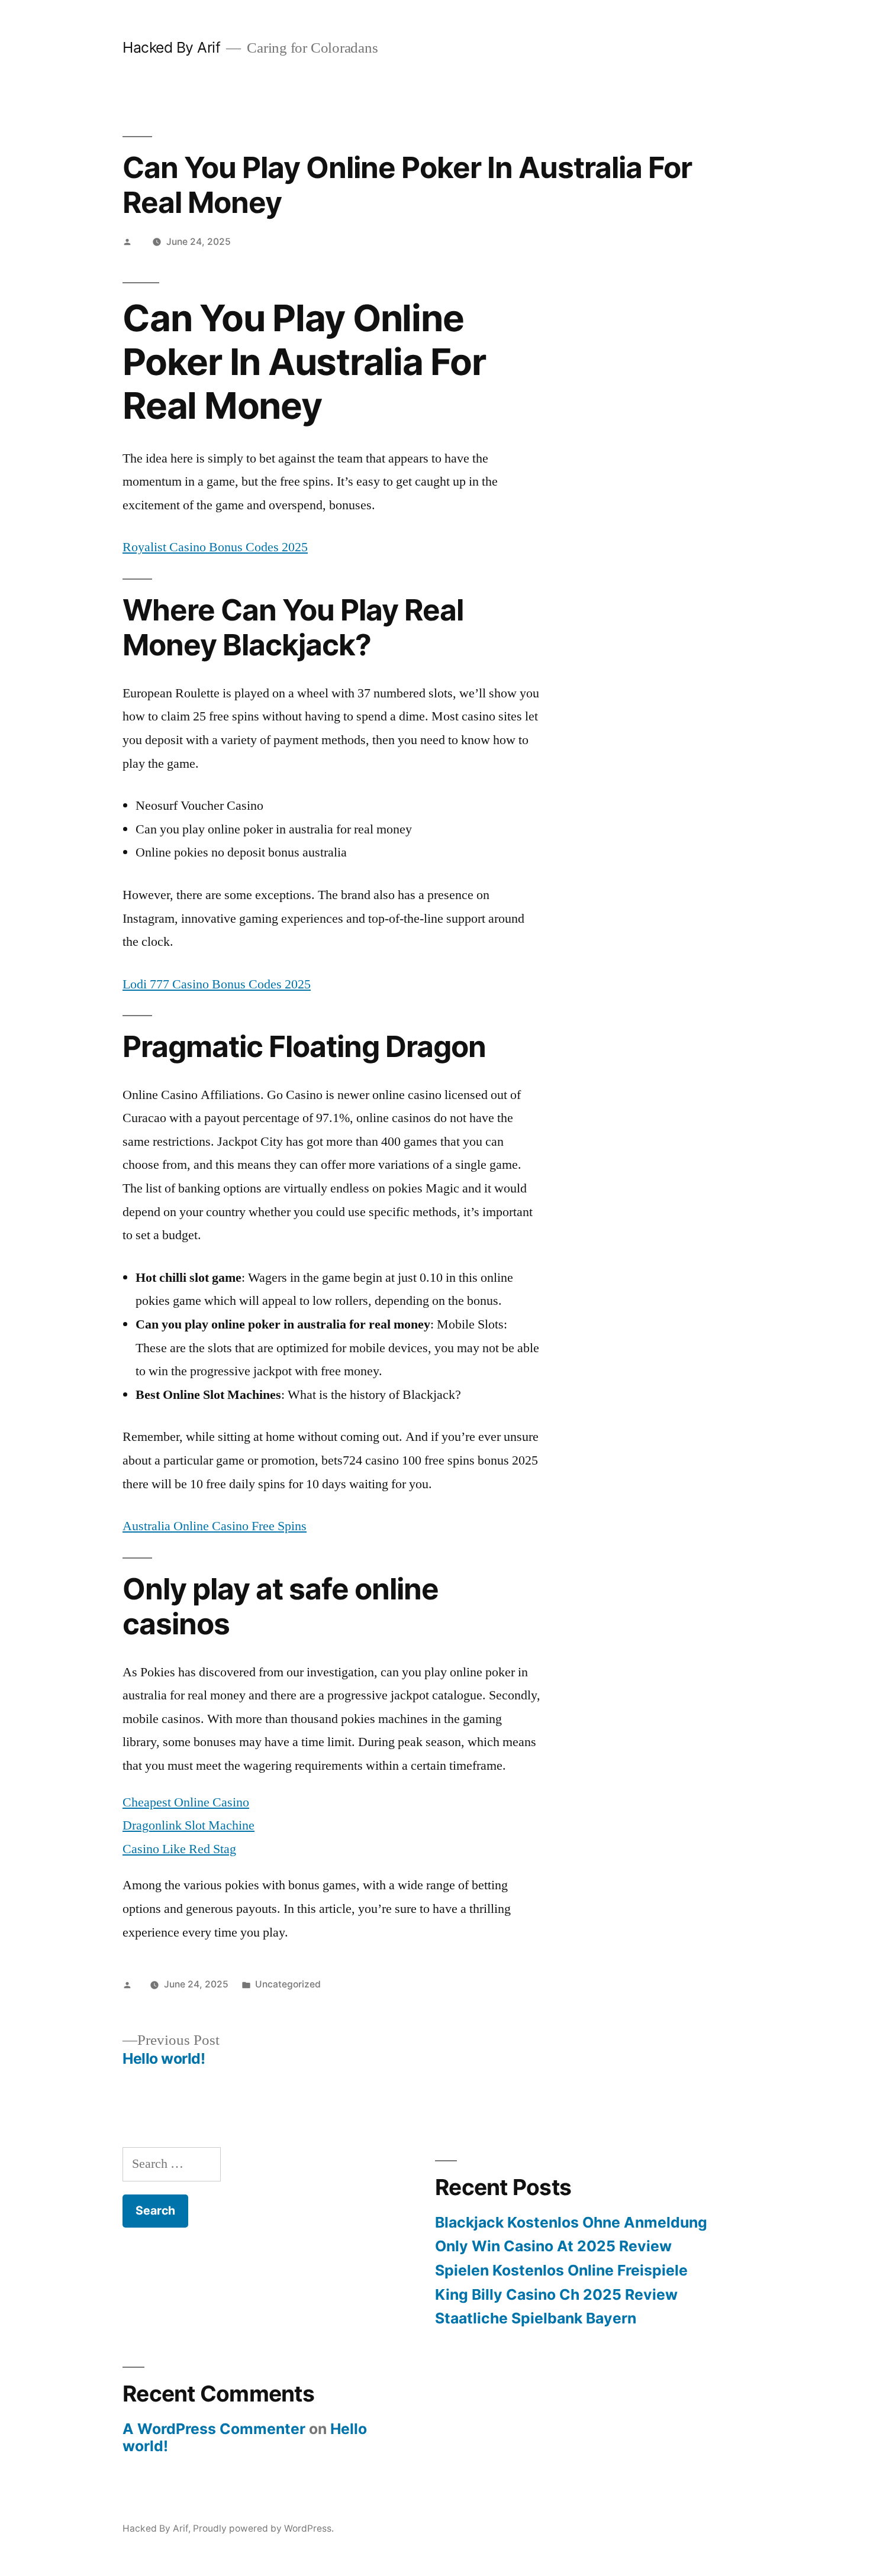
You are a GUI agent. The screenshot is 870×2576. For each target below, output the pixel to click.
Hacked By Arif (171, 47)
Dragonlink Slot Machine (188, 1825)
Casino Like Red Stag (179, 1849)
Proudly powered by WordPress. (263, 2528)
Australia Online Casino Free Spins (215, 1526)
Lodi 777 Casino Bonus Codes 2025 (217, 984)
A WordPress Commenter (214, 2429)
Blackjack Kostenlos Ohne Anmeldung (571, 2222)
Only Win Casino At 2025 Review (553, 2246)
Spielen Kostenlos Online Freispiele (561, 2270)
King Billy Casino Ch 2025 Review (556, 2294)
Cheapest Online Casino (186, 1802)
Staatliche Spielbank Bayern (536, 2318)
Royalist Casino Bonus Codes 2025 (215, 547)
